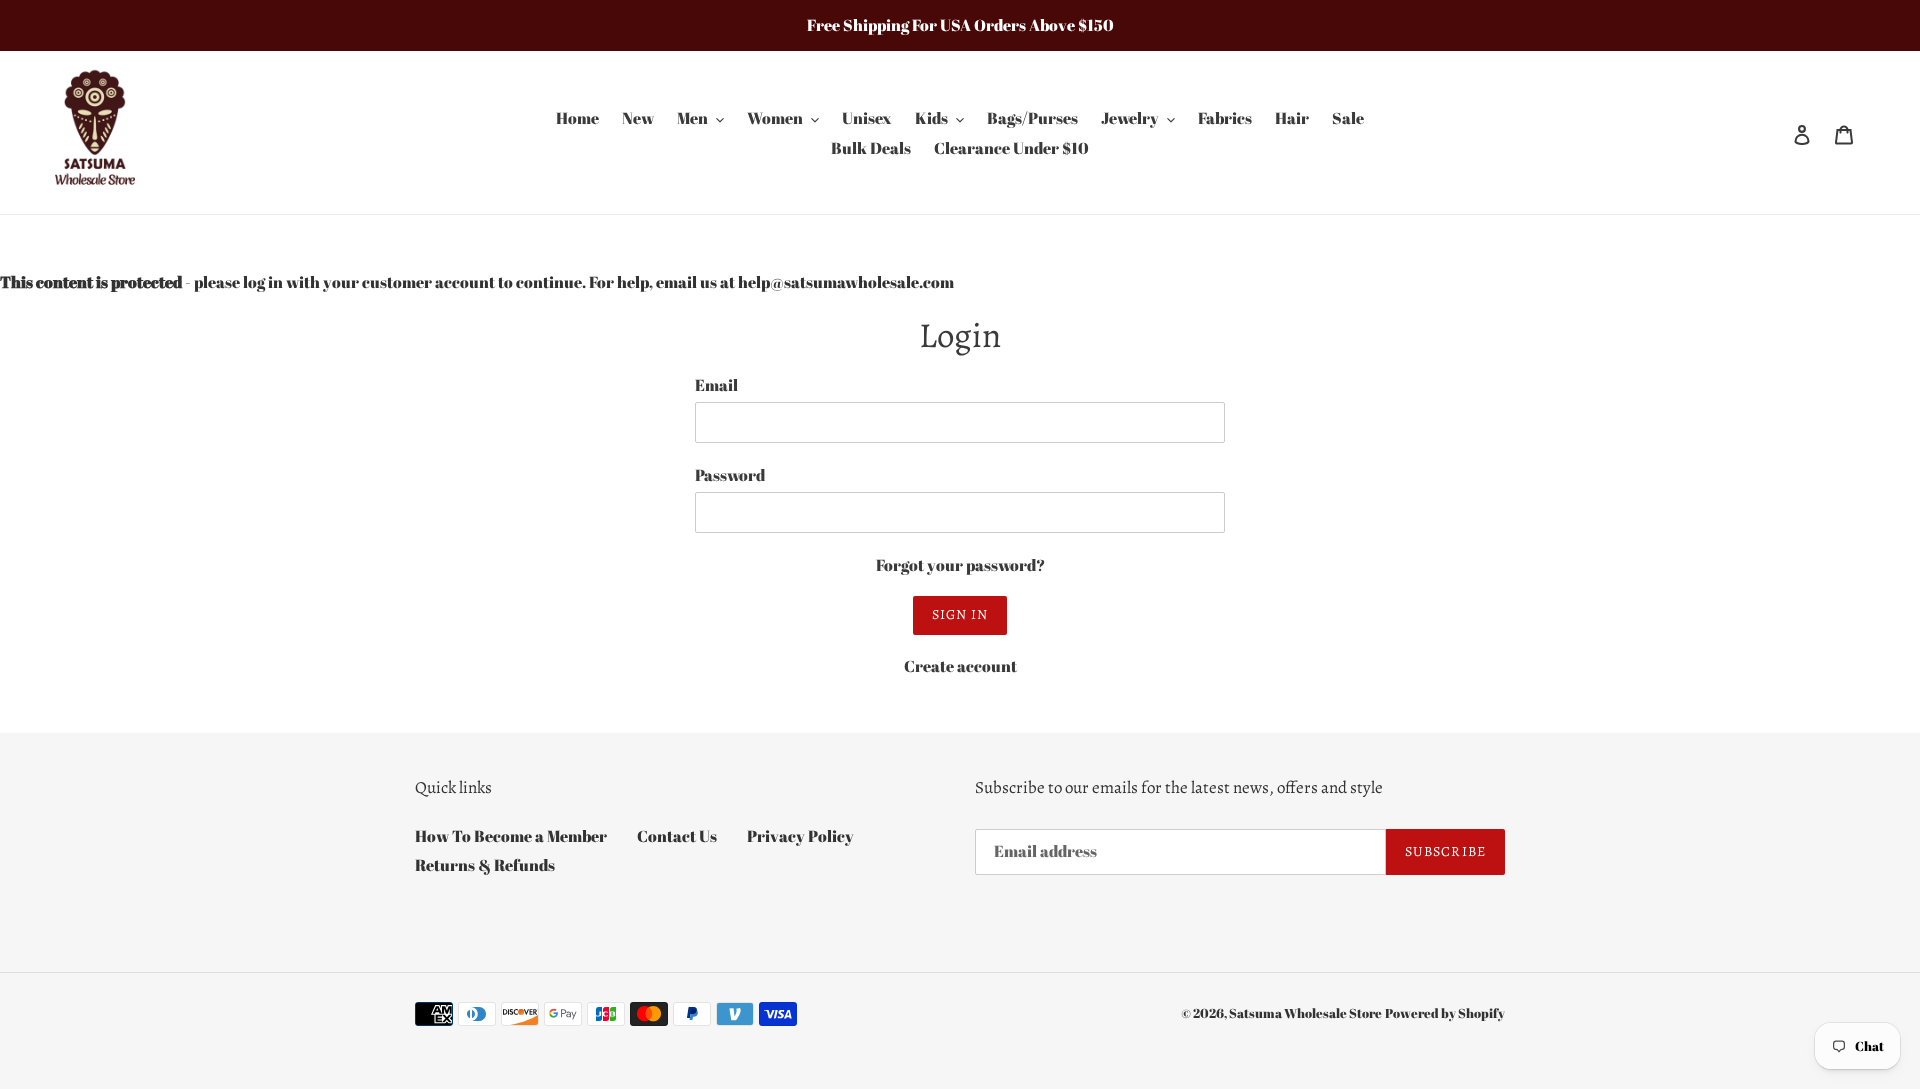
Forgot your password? (960, 565)
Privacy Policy (800, 836)
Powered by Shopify (1445, 1013)
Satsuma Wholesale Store (1305, 1013)
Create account (960, 666)
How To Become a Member (511, 836)
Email (716, 385)
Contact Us (677, 836)
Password (730, 475)
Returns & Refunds (485, 865)
